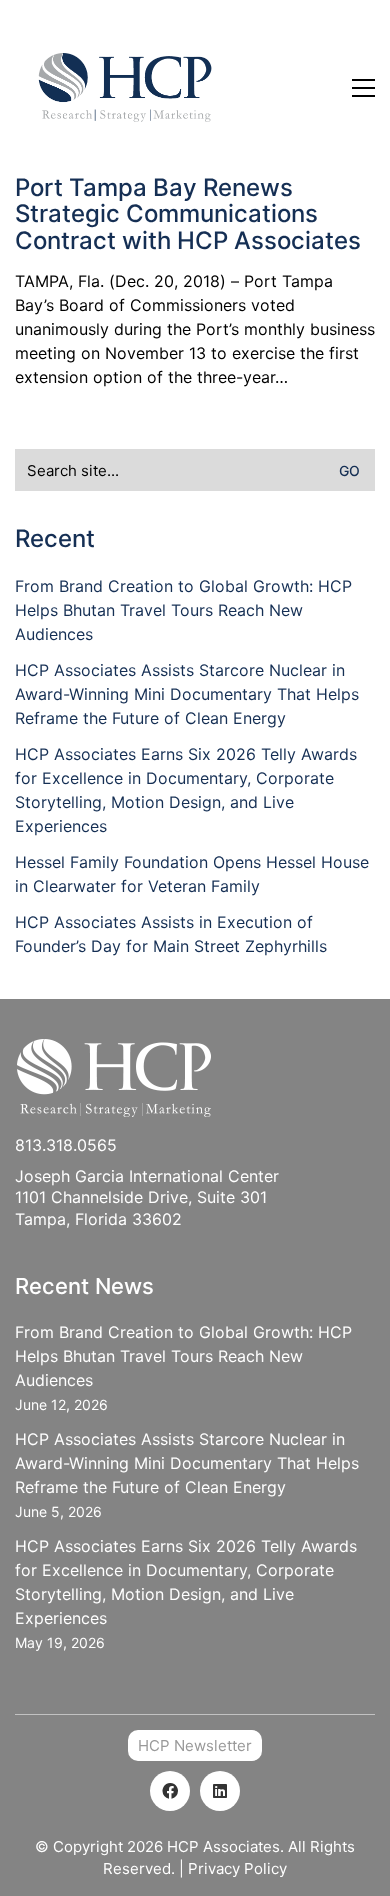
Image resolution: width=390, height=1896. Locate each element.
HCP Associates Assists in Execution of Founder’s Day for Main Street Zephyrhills (171, 934)
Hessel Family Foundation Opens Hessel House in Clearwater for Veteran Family (192, 874)
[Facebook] (170, 1791)
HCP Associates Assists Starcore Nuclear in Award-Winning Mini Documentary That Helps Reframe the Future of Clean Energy (187, 694)
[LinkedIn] (220, 1791)
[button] (363, 88)
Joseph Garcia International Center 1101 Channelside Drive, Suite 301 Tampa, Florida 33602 (147, 1197)
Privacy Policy (237, 1868)
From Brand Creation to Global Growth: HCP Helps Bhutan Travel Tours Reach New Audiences (183, 610)
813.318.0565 (66, 1145)
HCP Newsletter (195, 1745)
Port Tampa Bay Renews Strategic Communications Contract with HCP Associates (188, 214)
